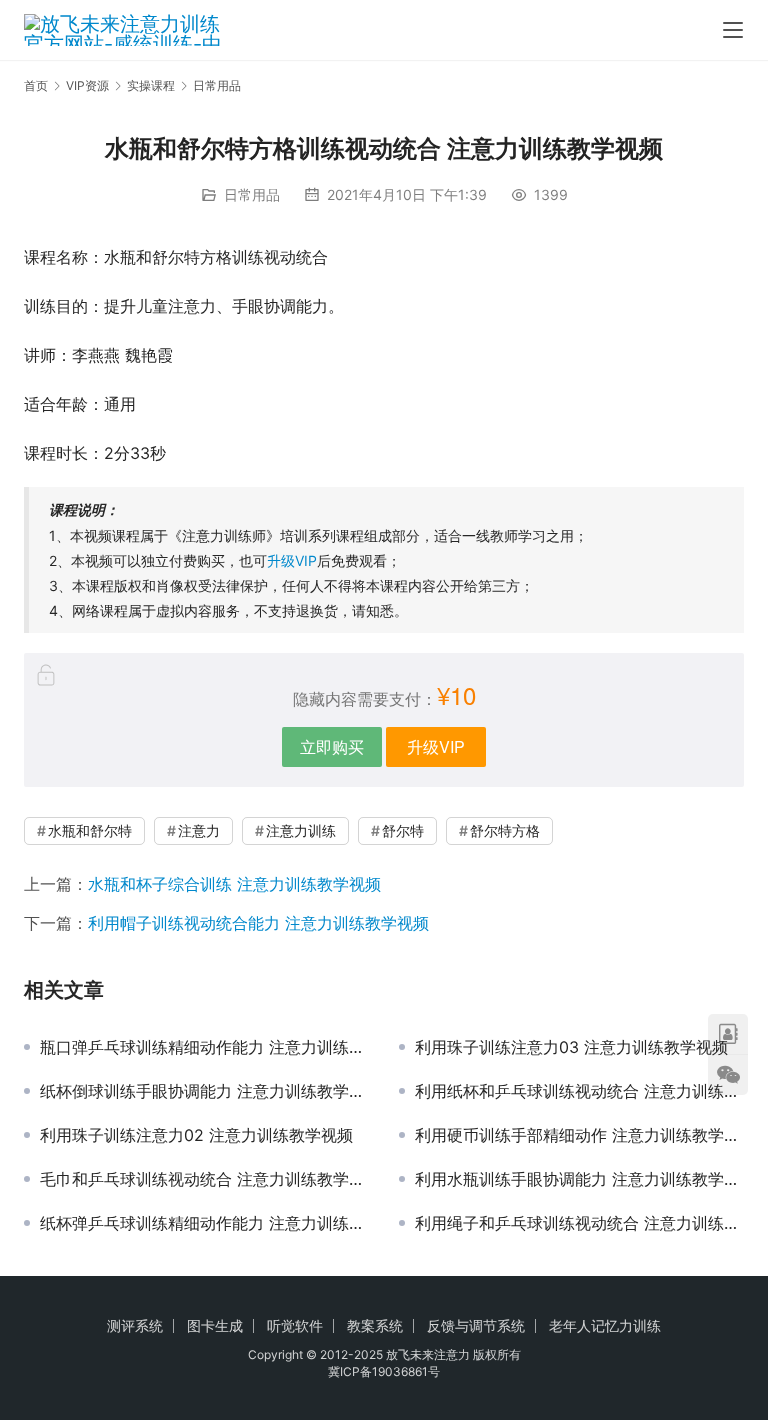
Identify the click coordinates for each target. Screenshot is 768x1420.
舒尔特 (403, 830)
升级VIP (292, 560)
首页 (36, 85)
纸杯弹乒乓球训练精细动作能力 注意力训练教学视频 (204, 1223)
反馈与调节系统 (476, 1325)
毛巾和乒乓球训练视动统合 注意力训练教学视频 (204, 1179)
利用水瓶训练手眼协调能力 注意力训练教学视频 (579, 1179)
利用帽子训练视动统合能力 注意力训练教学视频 (258, 923)
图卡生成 (215, 1325)
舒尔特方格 (505, 830)
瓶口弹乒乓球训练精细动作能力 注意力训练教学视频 (204, 1047)
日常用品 (252, 194)
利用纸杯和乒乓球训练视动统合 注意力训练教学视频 (579, 1091)
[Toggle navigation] (733, 30)
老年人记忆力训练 (605, 1325)
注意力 (199, 830)
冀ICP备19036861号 (384, 1371)
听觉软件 (295, 1325)
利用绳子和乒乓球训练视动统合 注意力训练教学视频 (579, 1223)
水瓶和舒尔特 (90, 830)
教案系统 (375, 1325)
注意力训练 (301, 830)
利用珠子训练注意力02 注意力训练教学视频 (196, 1135)
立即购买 (332, 746)
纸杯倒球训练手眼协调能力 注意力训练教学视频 (204, 1091)
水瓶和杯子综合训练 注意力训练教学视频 (234, 884)
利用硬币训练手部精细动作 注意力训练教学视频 (579, 1135)
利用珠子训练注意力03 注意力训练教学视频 (571, 1047)
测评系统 (135, 1325)
